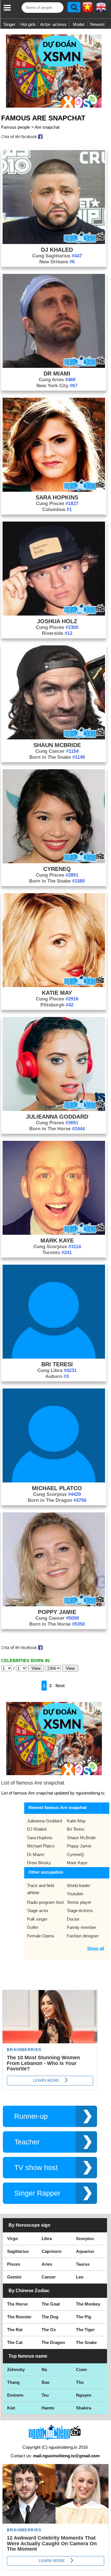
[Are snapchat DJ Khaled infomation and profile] (54, 242)
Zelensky (16, 2369)
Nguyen (84, 2395)
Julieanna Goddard (57, 1117)
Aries (47, 2264)
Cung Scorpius (57, 1247)
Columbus (57, 509)
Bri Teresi (57, 1364)
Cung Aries (57, 380)
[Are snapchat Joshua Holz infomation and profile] (54, 614)
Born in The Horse (57, 1129)
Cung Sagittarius (57, 256)
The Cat (15, 2342)
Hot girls (28, 24)
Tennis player (79, 1902)
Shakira (84, 2408)
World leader (79, 1885)
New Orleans (57, 262)
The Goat (51, 2304)
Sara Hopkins (57, 497)
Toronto (57, 1253)
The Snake (86, 2342)
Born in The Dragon (57, 1500)
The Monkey (88, 2304)
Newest (97, 24)
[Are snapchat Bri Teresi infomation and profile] (54, 1357)
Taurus (83, 2264)
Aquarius (85, 2251)
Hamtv (48, 2408)
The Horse (17, 2304)
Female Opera (40, 1936)
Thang (13, 2382)
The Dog (50, 2317)
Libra (47, 2238)
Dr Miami (57, 374)
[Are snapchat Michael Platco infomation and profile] (54, 1481)
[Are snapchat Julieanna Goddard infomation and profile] (54, 1109)
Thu (80, 2382)
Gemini (14, 2277)
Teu (45, 2395)
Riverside (57, 633)
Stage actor (38, 1911)
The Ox (49, 2330)
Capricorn (52, 2251)
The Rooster (19, 2317)
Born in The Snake (57, 757)
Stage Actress (80, 1911)
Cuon (81, 2369)
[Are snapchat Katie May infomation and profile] (54, 986)
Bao (46, 2382)
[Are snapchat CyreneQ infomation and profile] (54, 862)
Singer (9, 24)
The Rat (15, 2330)
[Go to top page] (105, 2570)
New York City (57, 386)
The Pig (84, 2317)
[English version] (101, 9)
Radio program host (45, 1902)
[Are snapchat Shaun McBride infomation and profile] (54, 738)
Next (60, 1686)
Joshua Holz (57, 621)
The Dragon (53, 2342)
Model (79, 24)
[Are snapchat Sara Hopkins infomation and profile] (54, 490)
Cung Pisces (57, 503)
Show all (96, 1948)
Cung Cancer (57, 751)
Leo (80, 2277)
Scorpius (85, 2238)
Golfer (33, 1927)
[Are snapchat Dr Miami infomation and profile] (54, 366)
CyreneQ (57, 869)
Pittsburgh (57, 1005)
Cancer (49, 2277)
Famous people (16, 127)
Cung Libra (57, 1370)
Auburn (57, 1376)
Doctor (73, 1919)
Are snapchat (47, 127)
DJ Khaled (57, 250)
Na (44, 2369)
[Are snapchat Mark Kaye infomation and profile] (54, 1233)
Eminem (15, 2395)
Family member (82, 1927)
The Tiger (85, 2330)
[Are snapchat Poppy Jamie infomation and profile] (54, 1605)
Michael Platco (57, 1488)
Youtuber (75, 1894)
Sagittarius (18, 2251)
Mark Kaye (57, 1240)
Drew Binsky (39, 1863)
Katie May (57, 993)
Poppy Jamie (57, 1612)
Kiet (11, 2408)
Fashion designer (83, 1936)
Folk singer (37, 1919)
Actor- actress (53, 24)
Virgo (13, 2238)
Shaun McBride (57, 745)
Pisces (14, 2264)
